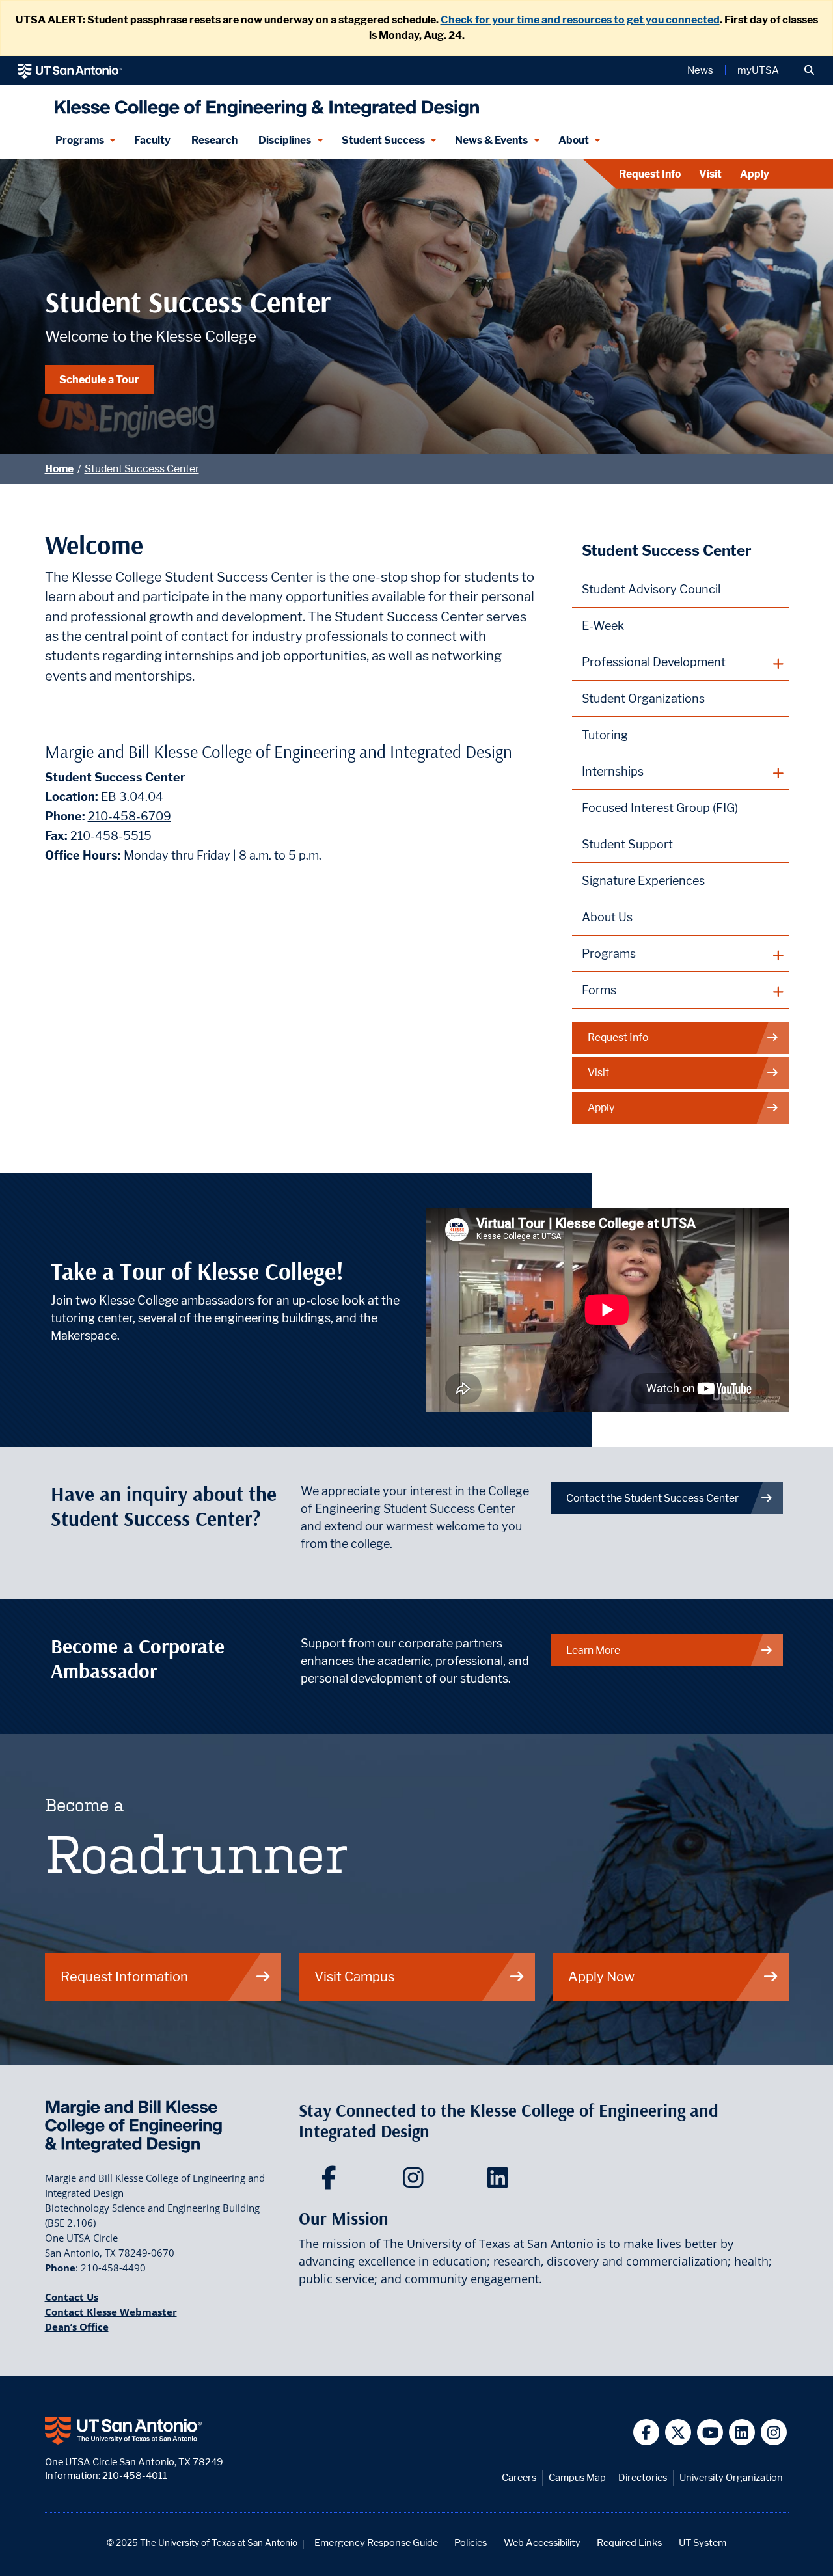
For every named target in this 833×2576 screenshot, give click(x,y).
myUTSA (758, 70)
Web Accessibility (542, 2542)
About (574, 140)
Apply (755, 174)
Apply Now (601, 1976)
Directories (643, 2477)
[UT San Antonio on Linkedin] (742, 2433)
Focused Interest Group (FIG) (660, 808)
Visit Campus (354, 1976)
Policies (471, 2542)
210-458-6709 (130, 816)
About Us (607, 917)
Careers (519, 2477)
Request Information (124, 1976)
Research (214, 140)
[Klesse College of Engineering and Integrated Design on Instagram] (416, 2182)
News (700, 70)
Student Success (383, 140)
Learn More (593, 1650)
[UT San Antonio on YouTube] (710, 2433)
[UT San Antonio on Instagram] (774, 2433)
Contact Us (72, 2297)
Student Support (627, 844)
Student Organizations (643, 698)
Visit (710, 174)
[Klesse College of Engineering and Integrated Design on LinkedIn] (501, 2182)
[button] (809, 70)
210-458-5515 (111, 836)
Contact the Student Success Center (652, 1498)
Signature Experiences (643, 881)
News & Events (491, 140)
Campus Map (577, 2477)
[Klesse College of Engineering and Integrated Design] (264, 103)
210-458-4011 (135, 2475)
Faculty (152, 140)
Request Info (650, 174)
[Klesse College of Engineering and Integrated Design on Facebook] (332, 2182)
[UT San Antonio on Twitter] (678, 2433)
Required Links (629, 2542)
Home (59, 469)
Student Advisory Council (651, 589)
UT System (703, 2542)
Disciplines (285, 140)
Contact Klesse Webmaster (111, 2312)
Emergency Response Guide (376, 2542)
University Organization (731, 2477)
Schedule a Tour (99, 379)
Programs (80, 140)
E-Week (603, 626)
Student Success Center (142, 469)
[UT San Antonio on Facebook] (647, 2433)
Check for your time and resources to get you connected (580, 20)
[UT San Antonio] (70, 70)
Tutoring (605, 735)
